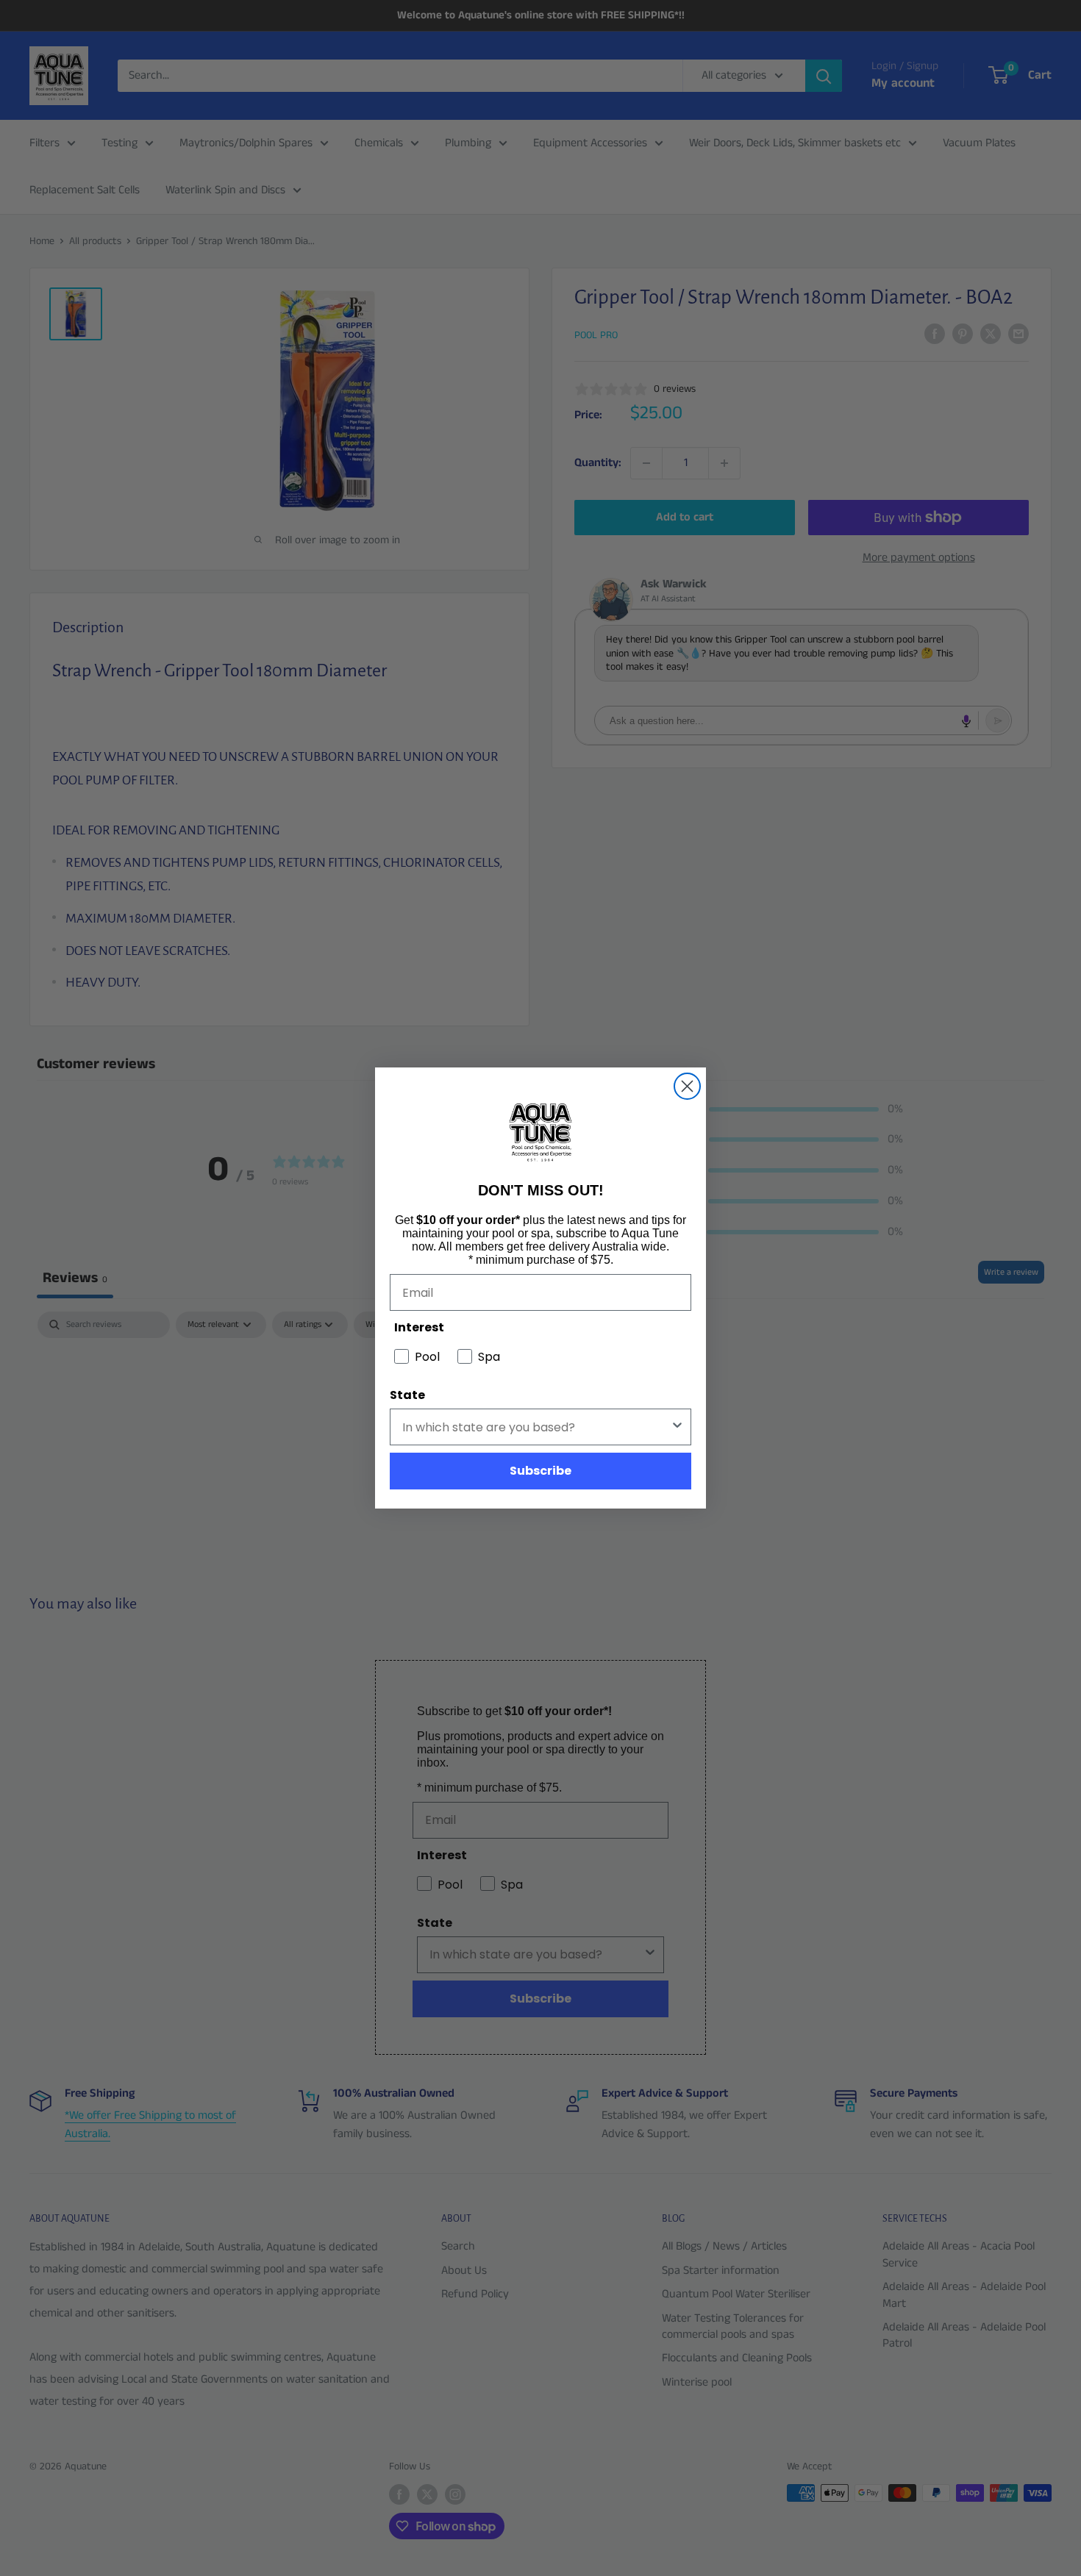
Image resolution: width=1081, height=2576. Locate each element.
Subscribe (540, 1471)
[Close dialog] (687, 1086)
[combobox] (536, 1427)
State (407, 1395)
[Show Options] (677, 1427)
